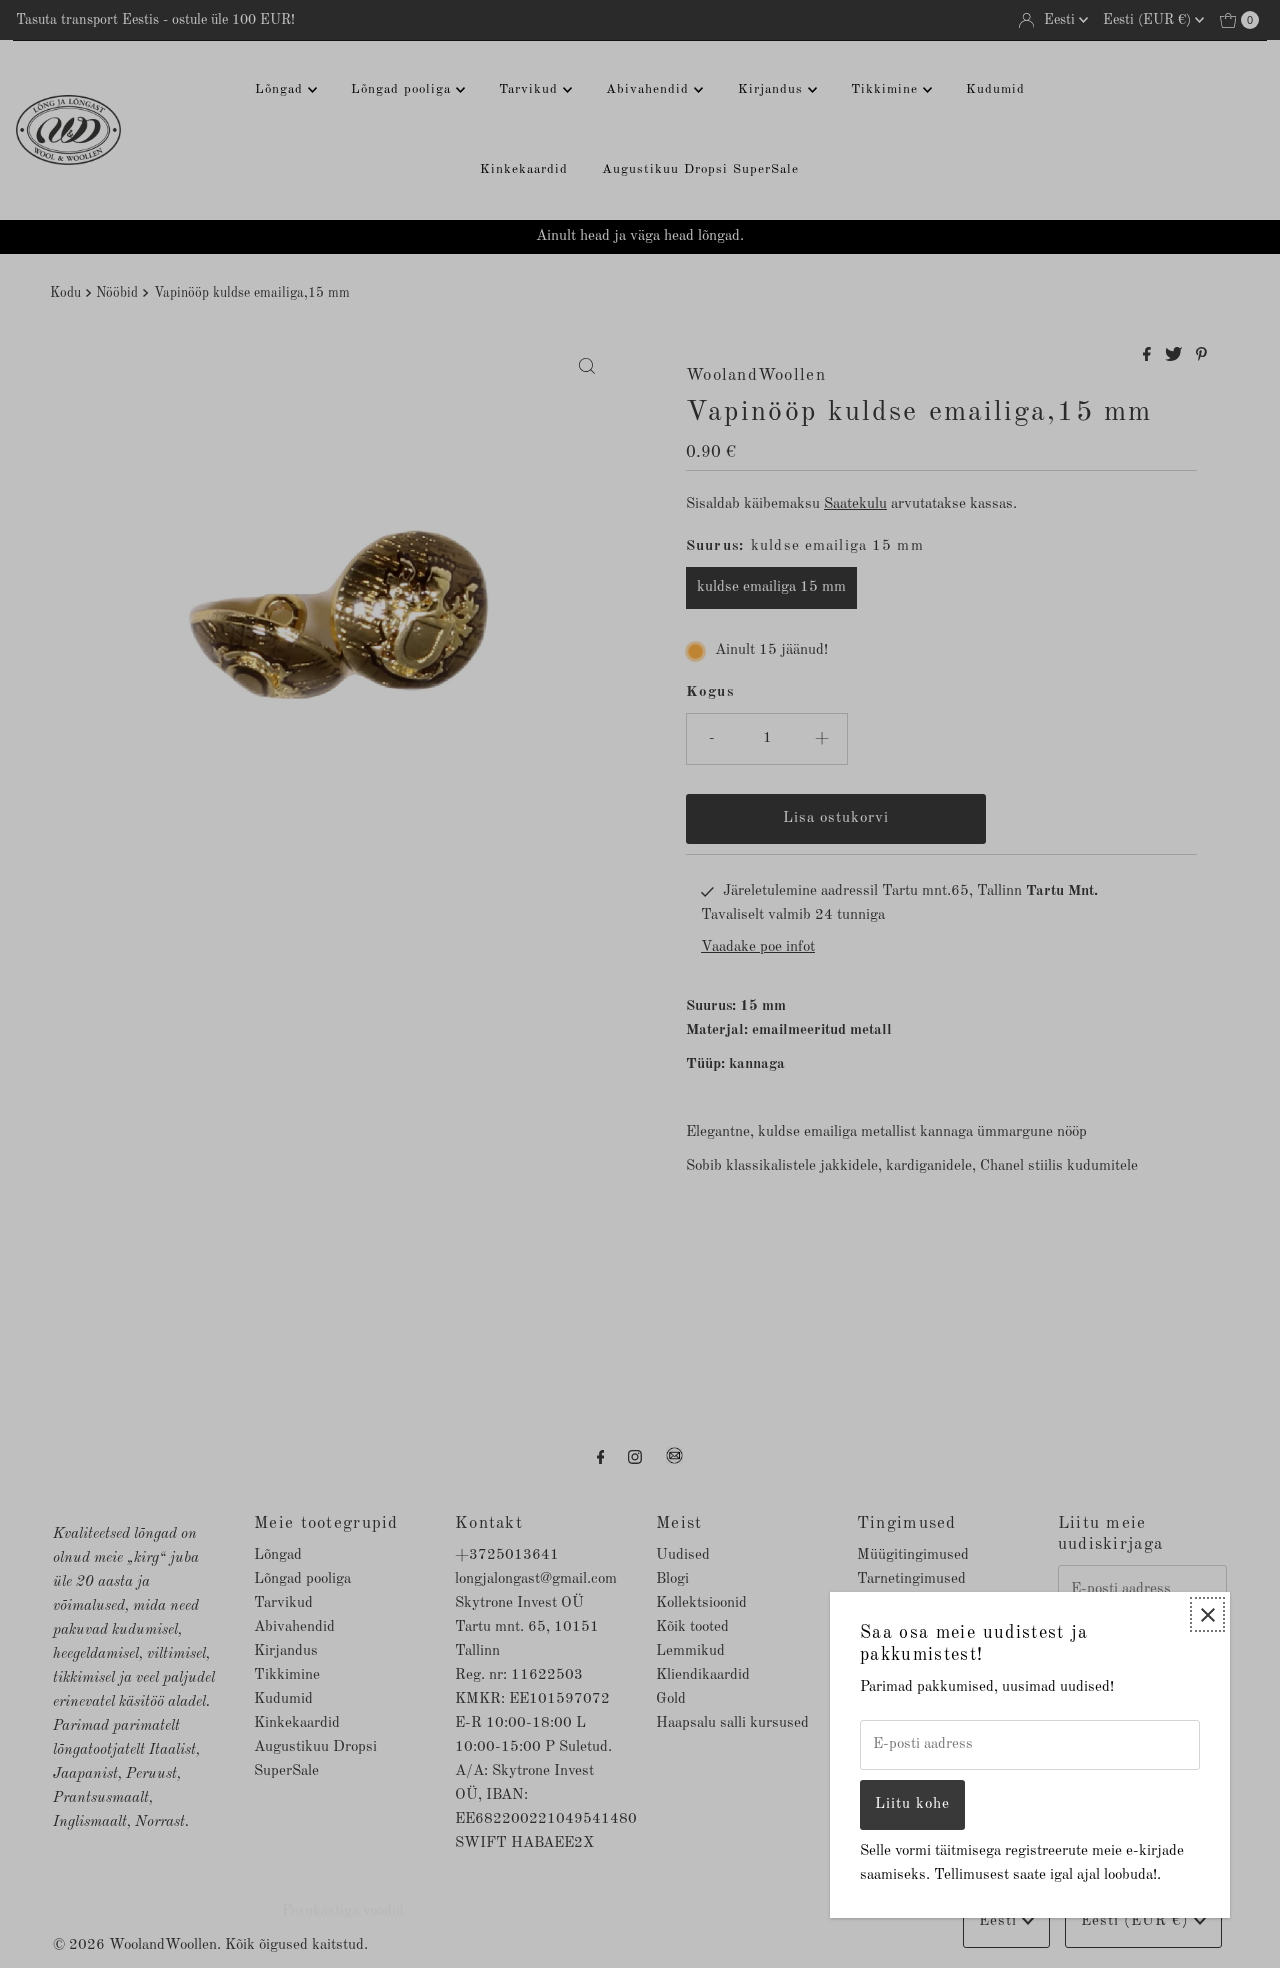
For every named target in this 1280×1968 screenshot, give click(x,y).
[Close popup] (1207, 1614)
